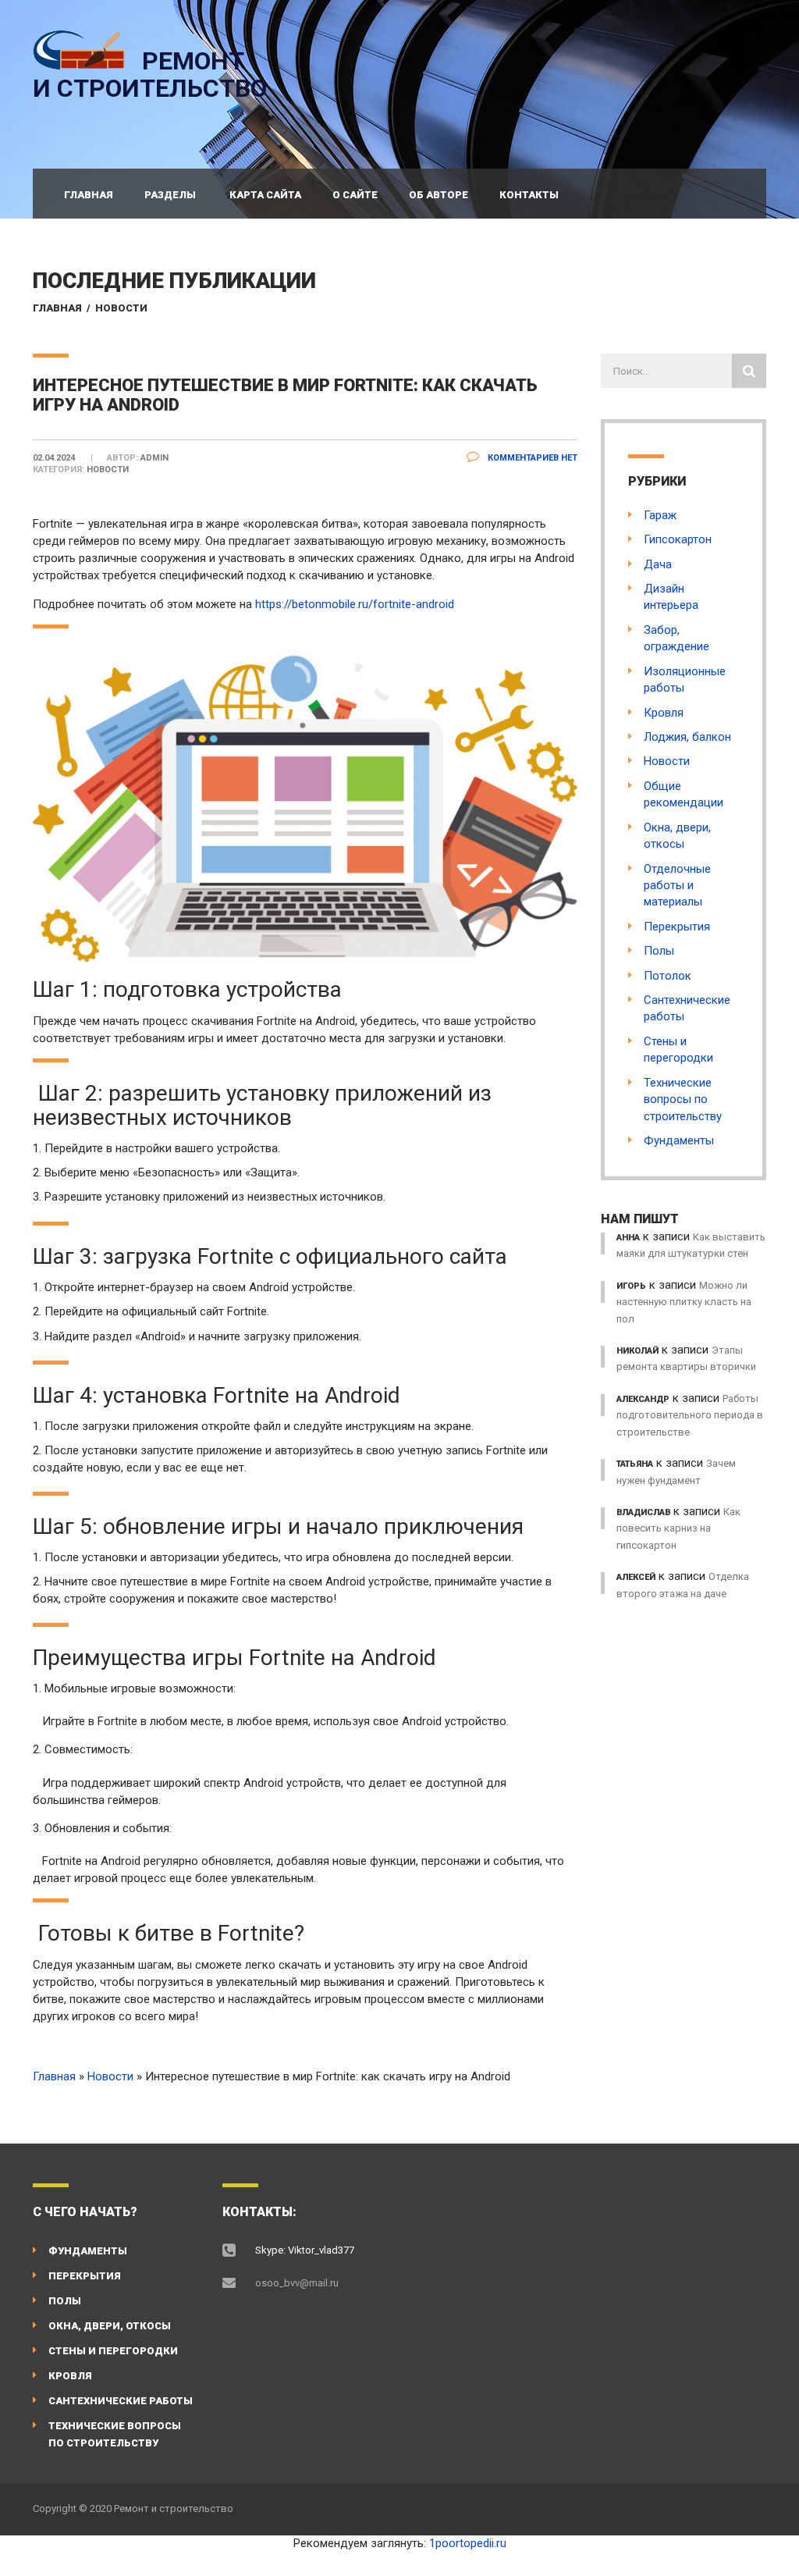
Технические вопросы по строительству (683, 1099)
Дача (658, 564)
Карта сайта (265, 195)
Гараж (660, 515)
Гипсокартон (678, 539)
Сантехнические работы (121, 2401)
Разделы (170, 195)
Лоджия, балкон (687, 737)
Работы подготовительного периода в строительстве (690, 1415)
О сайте (355, 195)
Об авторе (439, 195)
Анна (628, 1238)
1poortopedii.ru (468, 2543)
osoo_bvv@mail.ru (297, 2283)
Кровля (664, 713)
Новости (121, 308)
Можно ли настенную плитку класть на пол (684, 1302)
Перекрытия (677, 927)
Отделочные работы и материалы (677, 886)
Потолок (668, 976)
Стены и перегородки (113, 2351)
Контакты (529, 195)
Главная (89, 195)
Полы (659, 951)
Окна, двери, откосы (110, 2326)
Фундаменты (679, 1140)
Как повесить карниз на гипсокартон (678, 1528)
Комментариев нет (531, 458)
